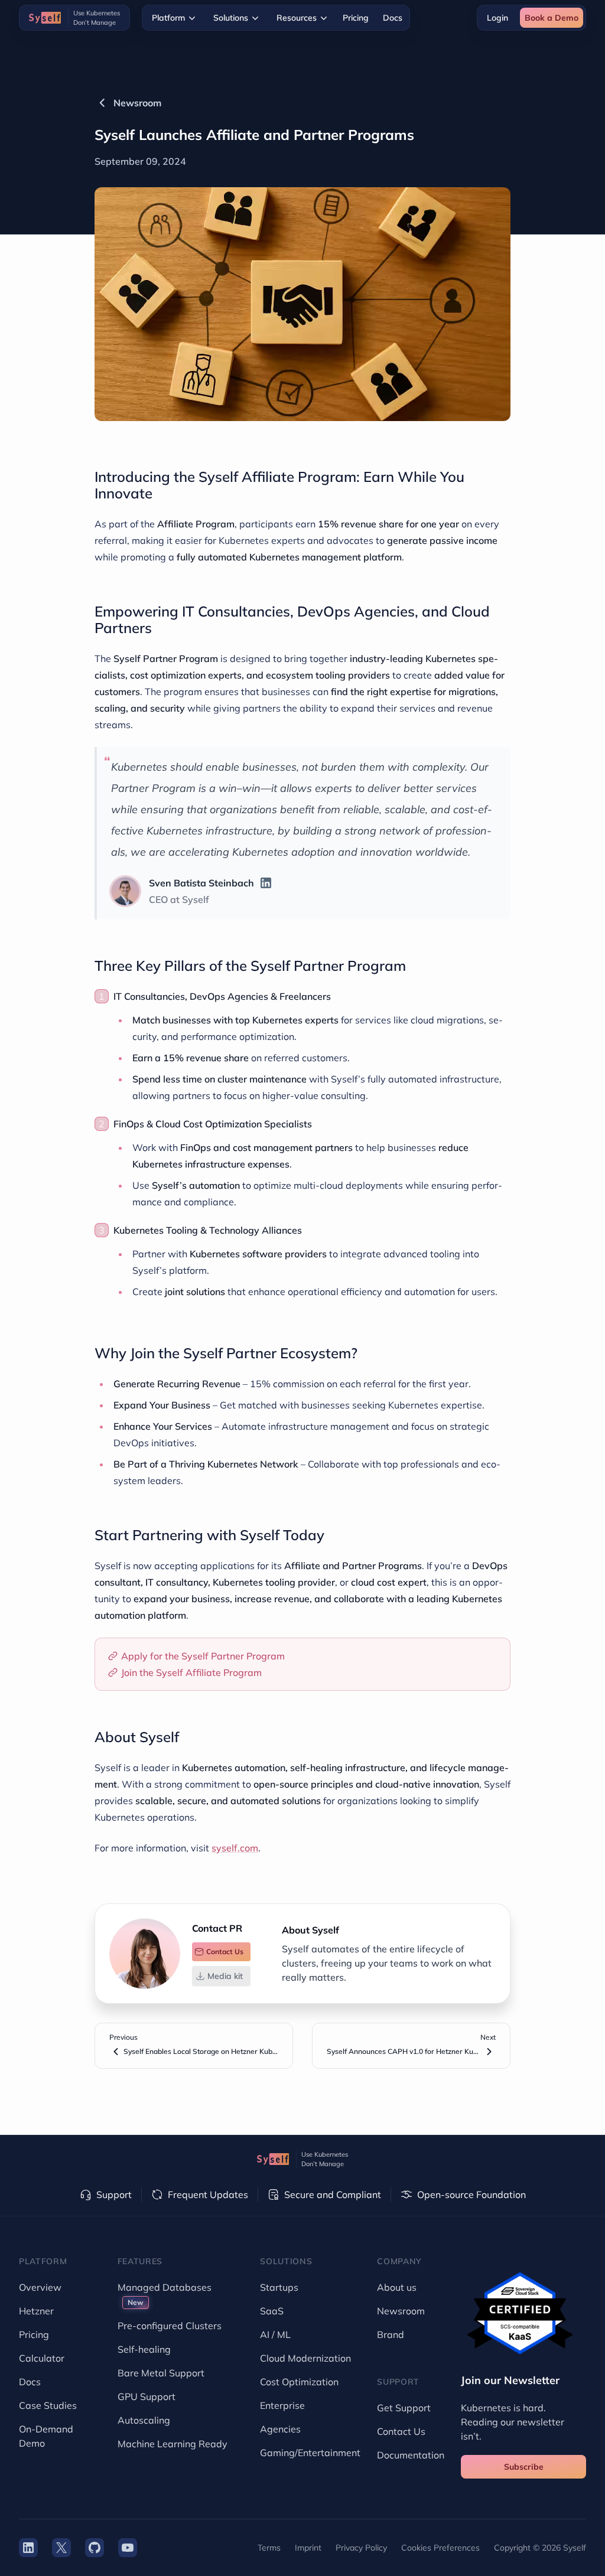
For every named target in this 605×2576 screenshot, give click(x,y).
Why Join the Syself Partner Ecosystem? (226, 1353)
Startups (279, 2287)
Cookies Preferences (440, 2548)
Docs (393, 18)
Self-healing (144, 2349)
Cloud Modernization (305, 2358)
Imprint (308, 2548)
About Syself (137, 1737)
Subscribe (524, 2467)
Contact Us (401, 2431)
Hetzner (36, 2311)
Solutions (231, 18)
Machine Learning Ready (173, 2444)
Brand (391, 2334)
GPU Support (147, 2396)
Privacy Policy (361, 2548)
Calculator (42, 2358)
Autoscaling (144, 2420)
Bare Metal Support (161, 2373)
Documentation (411, 2455)
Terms (269, 2548)
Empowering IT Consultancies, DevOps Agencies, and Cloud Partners (292, 619)
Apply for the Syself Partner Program (203, 1656)
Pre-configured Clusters (170, 2326)
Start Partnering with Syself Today (209, 1535)
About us (397, 2287)
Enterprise (282, 2405)
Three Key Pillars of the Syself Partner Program (250, 966)
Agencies (280, 2429)
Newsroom (137, 103)
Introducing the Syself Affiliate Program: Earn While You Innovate (279, 485)
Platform (168, 18)
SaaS (272, 2311)
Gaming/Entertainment (310, 2453)
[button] (221, 1952)
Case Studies (48, 2405)
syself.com (235, 1848)
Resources (297, 18)
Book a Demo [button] (552, 18)
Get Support (404, 2408)
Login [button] (497, 18)
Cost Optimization (299, 2382)
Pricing (356, 18)
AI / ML (275, 2334)
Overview (40, 2287)
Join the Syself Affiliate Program (191, 1672)
